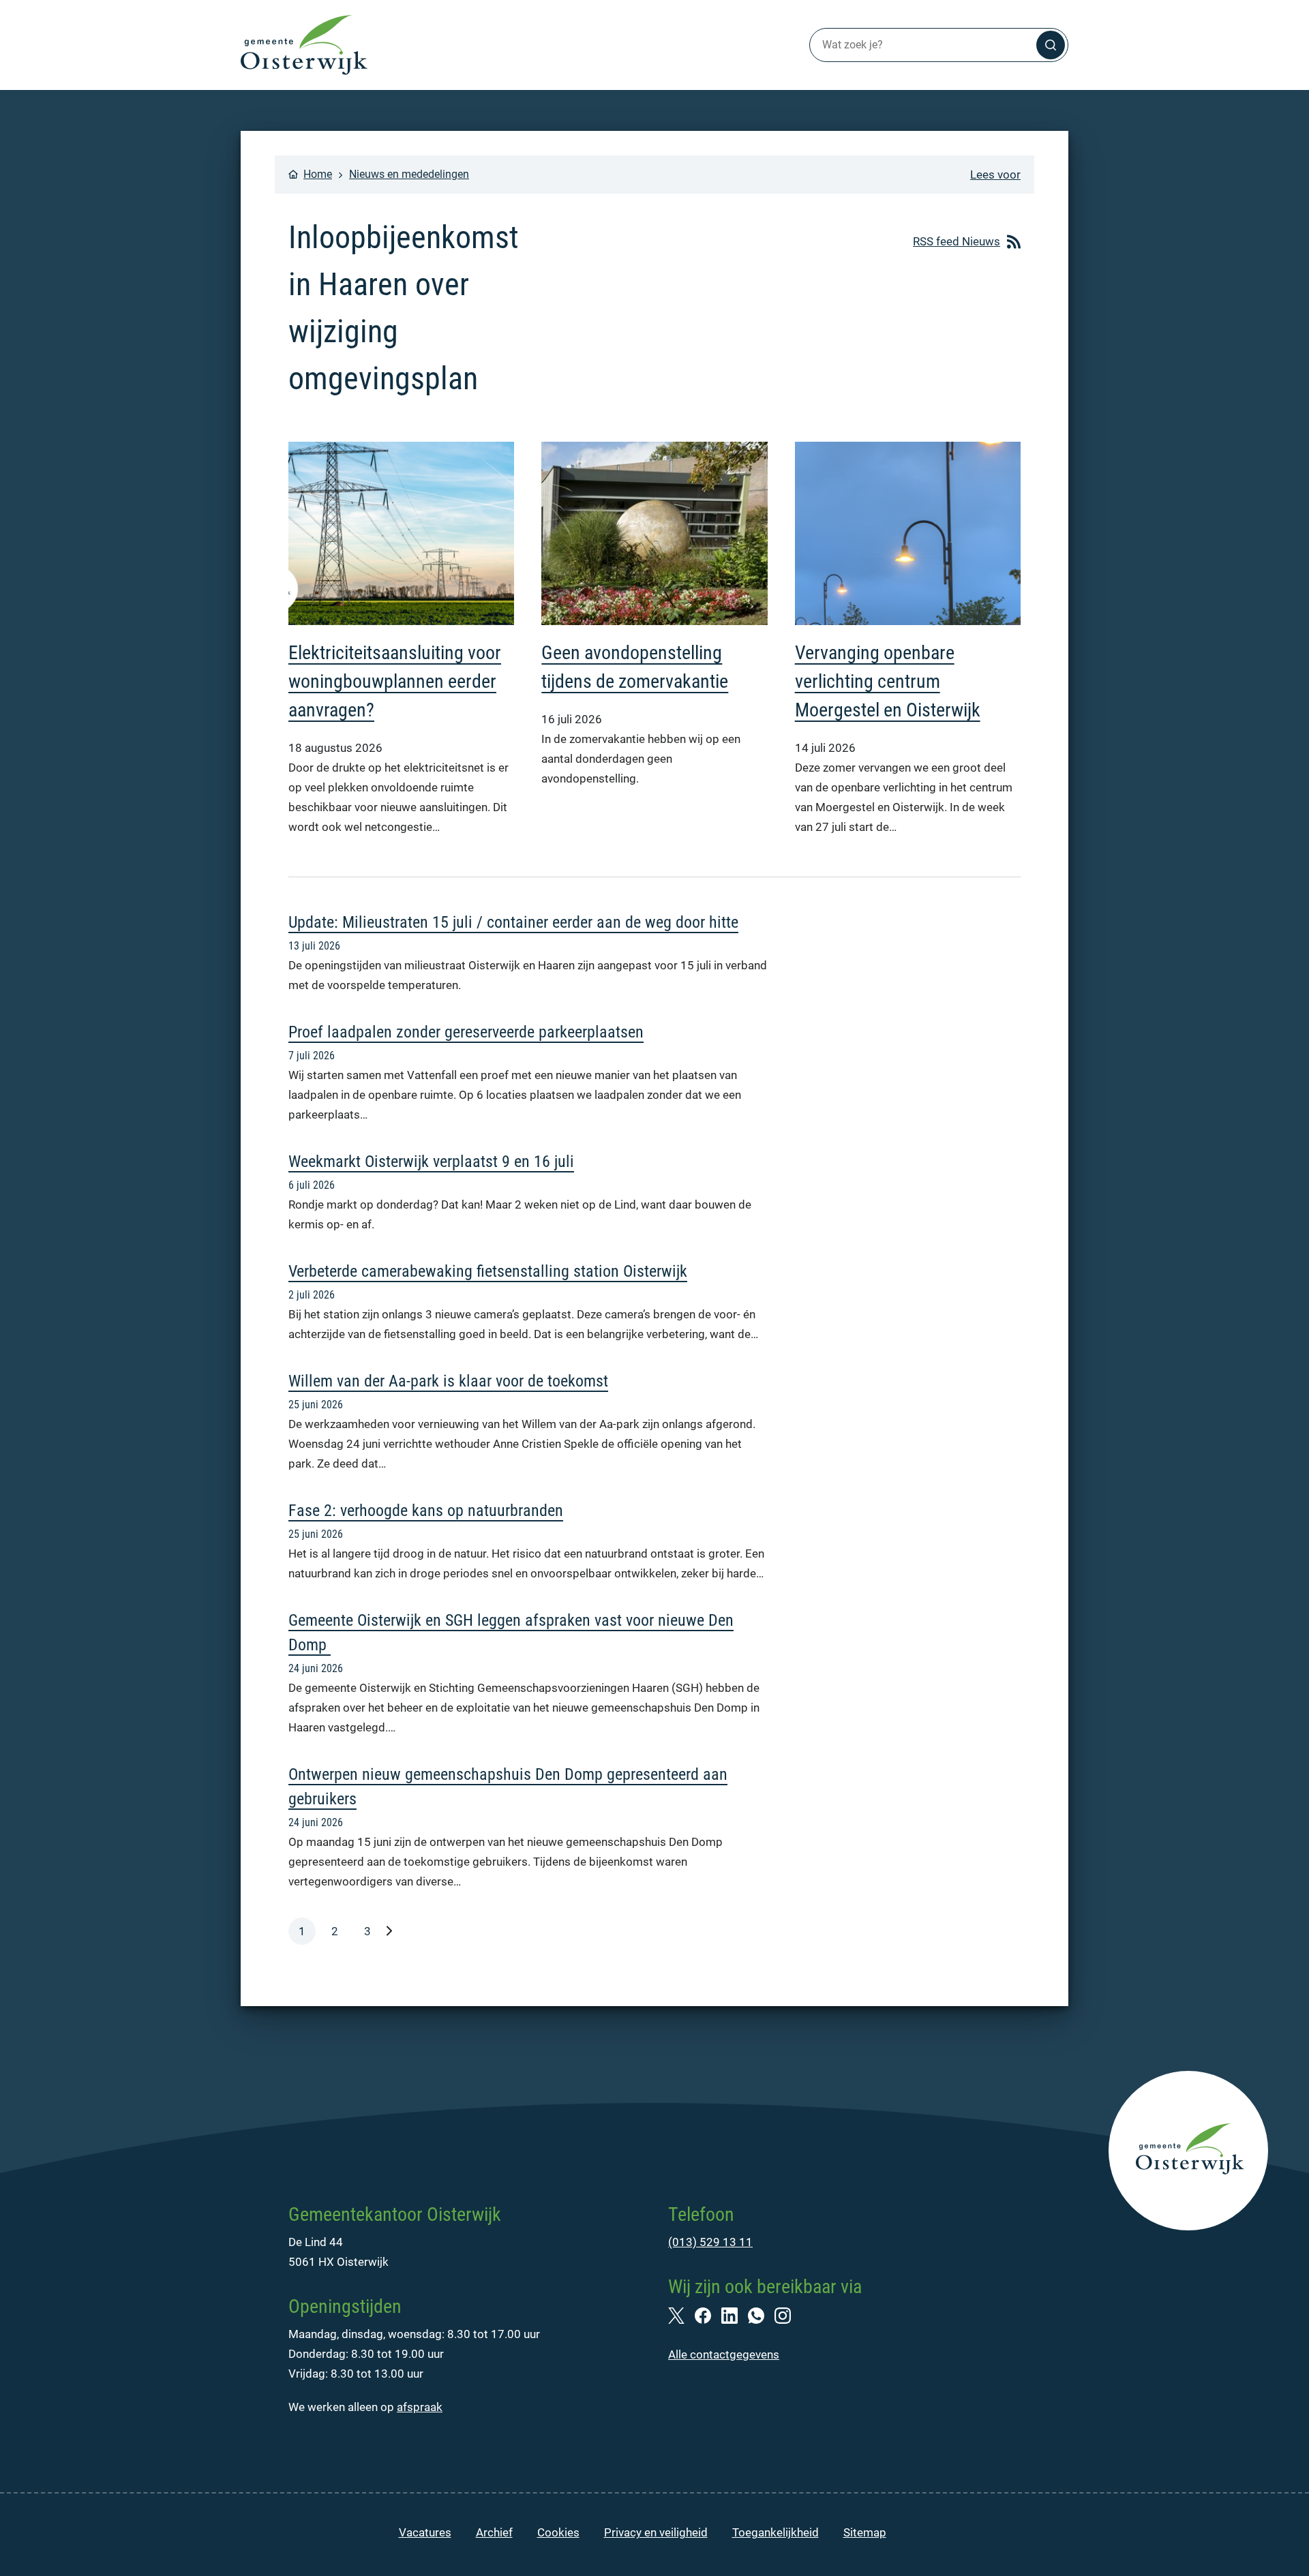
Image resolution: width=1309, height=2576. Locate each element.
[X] (681, 2314)
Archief (494, 2532)
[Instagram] (788, 2314)
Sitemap (865, 2532)
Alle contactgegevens (724, 2354)
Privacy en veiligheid (656, 2532)
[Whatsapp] (761, 2314)
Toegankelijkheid (776, 2532)
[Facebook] (708, 2314)
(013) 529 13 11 (710, 2242)
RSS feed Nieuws (957, 241)
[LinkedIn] (735, 2314)
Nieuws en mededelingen (409, 174)
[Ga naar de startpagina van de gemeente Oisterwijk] (304, 45)
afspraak (420, 2407)
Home (318, 174)
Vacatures (425, 2532)
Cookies (558, 2532)
